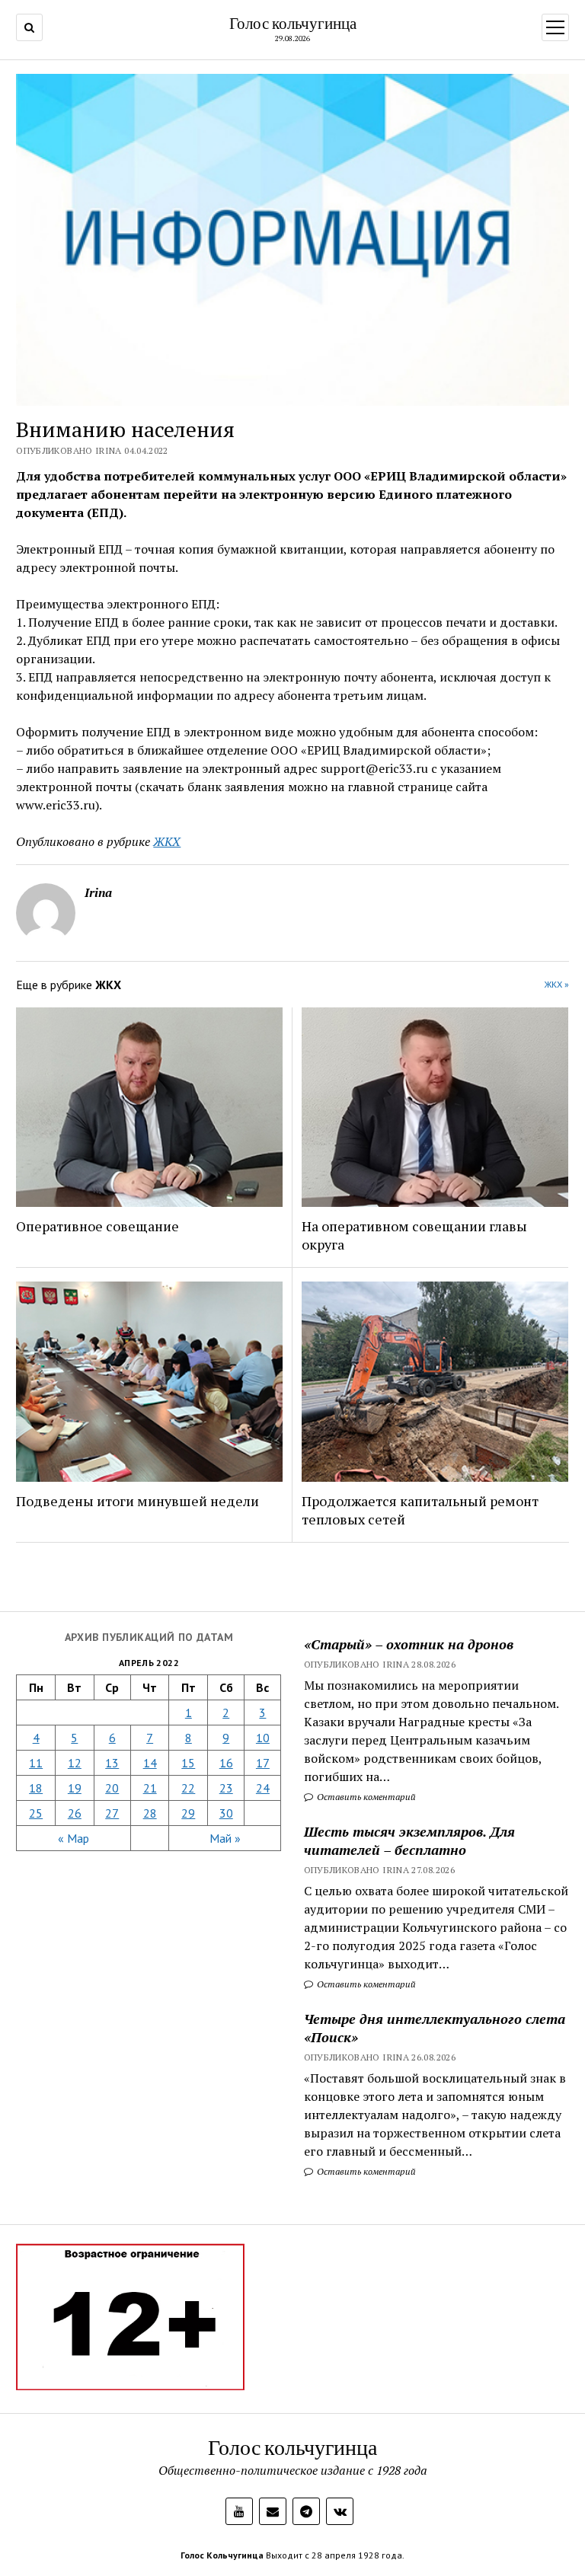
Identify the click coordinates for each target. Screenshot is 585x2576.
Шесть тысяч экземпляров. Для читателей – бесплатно (409, 1840)
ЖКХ (167, 841)
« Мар (74, 1838)
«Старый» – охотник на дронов (409, 1644)
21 (150, 1788)
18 (36, 1788)
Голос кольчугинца (293, 23)
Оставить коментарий (365, 1797)
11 (36, 1763)
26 (75, 1813)
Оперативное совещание (97, 1226)
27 (112, 1813)
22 (188, 1788)
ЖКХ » (557, 984)
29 (188, 1813)
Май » (225, 1838)
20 (112, 1788)
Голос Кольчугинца (222, 2555)
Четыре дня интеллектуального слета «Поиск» (435, 2028)
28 (150, 1813)
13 (112, 1763)
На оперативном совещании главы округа (414, 1235)
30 (226, 1813)
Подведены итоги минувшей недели (137, 1501)
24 (263, 1788)
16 (226, 1763)
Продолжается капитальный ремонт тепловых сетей (420, 1510)
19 (75, 1788)
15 (188, 1763)
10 (263, 1738)
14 (150, 1763)
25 (36, 1813)
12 (75, 1763)
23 (226, 1788)
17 (263, 1763)
